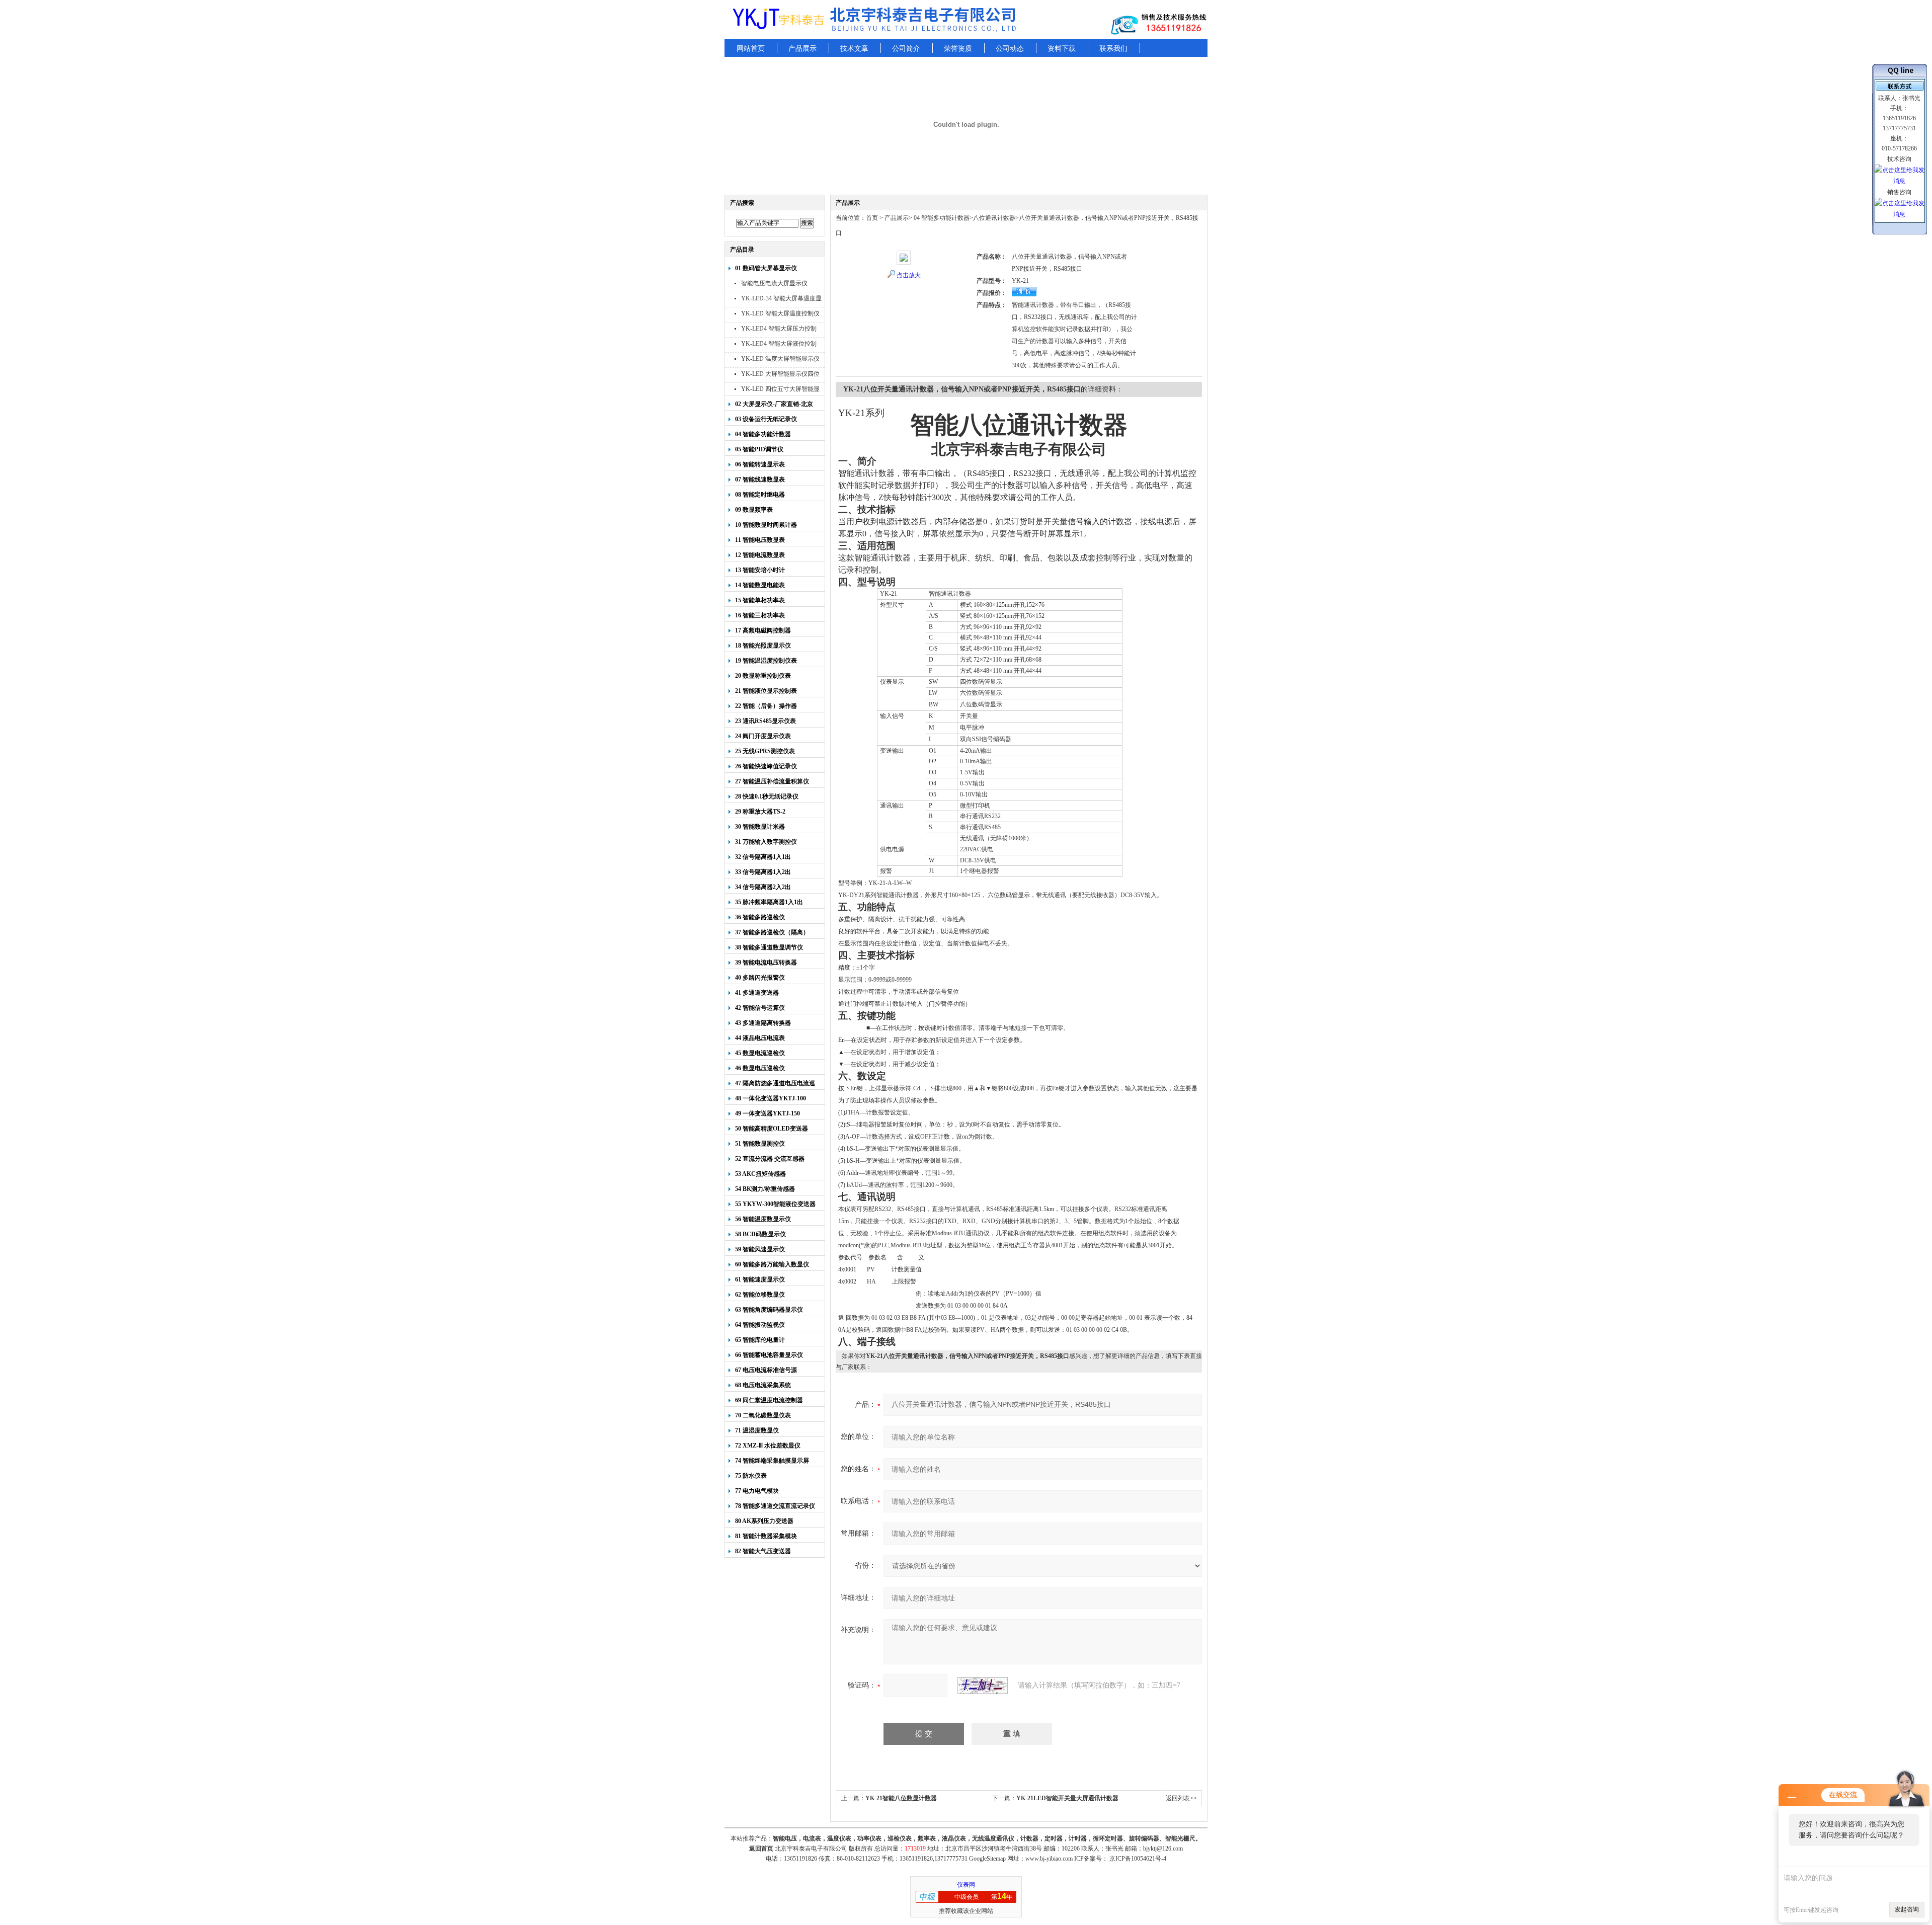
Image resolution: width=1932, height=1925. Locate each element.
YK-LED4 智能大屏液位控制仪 (779, 345)
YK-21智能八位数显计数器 (901, 1798)
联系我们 (1113, 49)
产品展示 (802, 49)
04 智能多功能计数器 (941, 218)
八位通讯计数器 (994, 218)
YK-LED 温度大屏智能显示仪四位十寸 (780, 360)
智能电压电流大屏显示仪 (774, 283)
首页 (872, 218)
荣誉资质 (958, 49)
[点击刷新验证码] (983, 1686)
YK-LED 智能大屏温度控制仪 (780, 313)
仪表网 (966, 1885)
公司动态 (1010, 49)
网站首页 (751, 49)
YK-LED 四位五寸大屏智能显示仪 (780, 390)
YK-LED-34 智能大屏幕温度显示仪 (781, 300)
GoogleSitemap (987, 1859)
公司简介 (906, 49)
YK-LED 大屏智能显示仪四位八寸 (780, 375)
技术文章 (854, 49)
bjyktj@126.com (1163, 1849)
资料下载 (1062, 49)
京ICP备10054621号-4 (1138, 1859)
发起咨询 (1907, 1909)
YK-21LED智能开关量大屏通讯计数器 (1067, 1798)
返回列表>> (1181, 1798)
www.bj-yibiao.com (1049, 1859)
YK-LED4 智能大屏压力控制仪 (779, 330)
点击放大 (909, 275)
